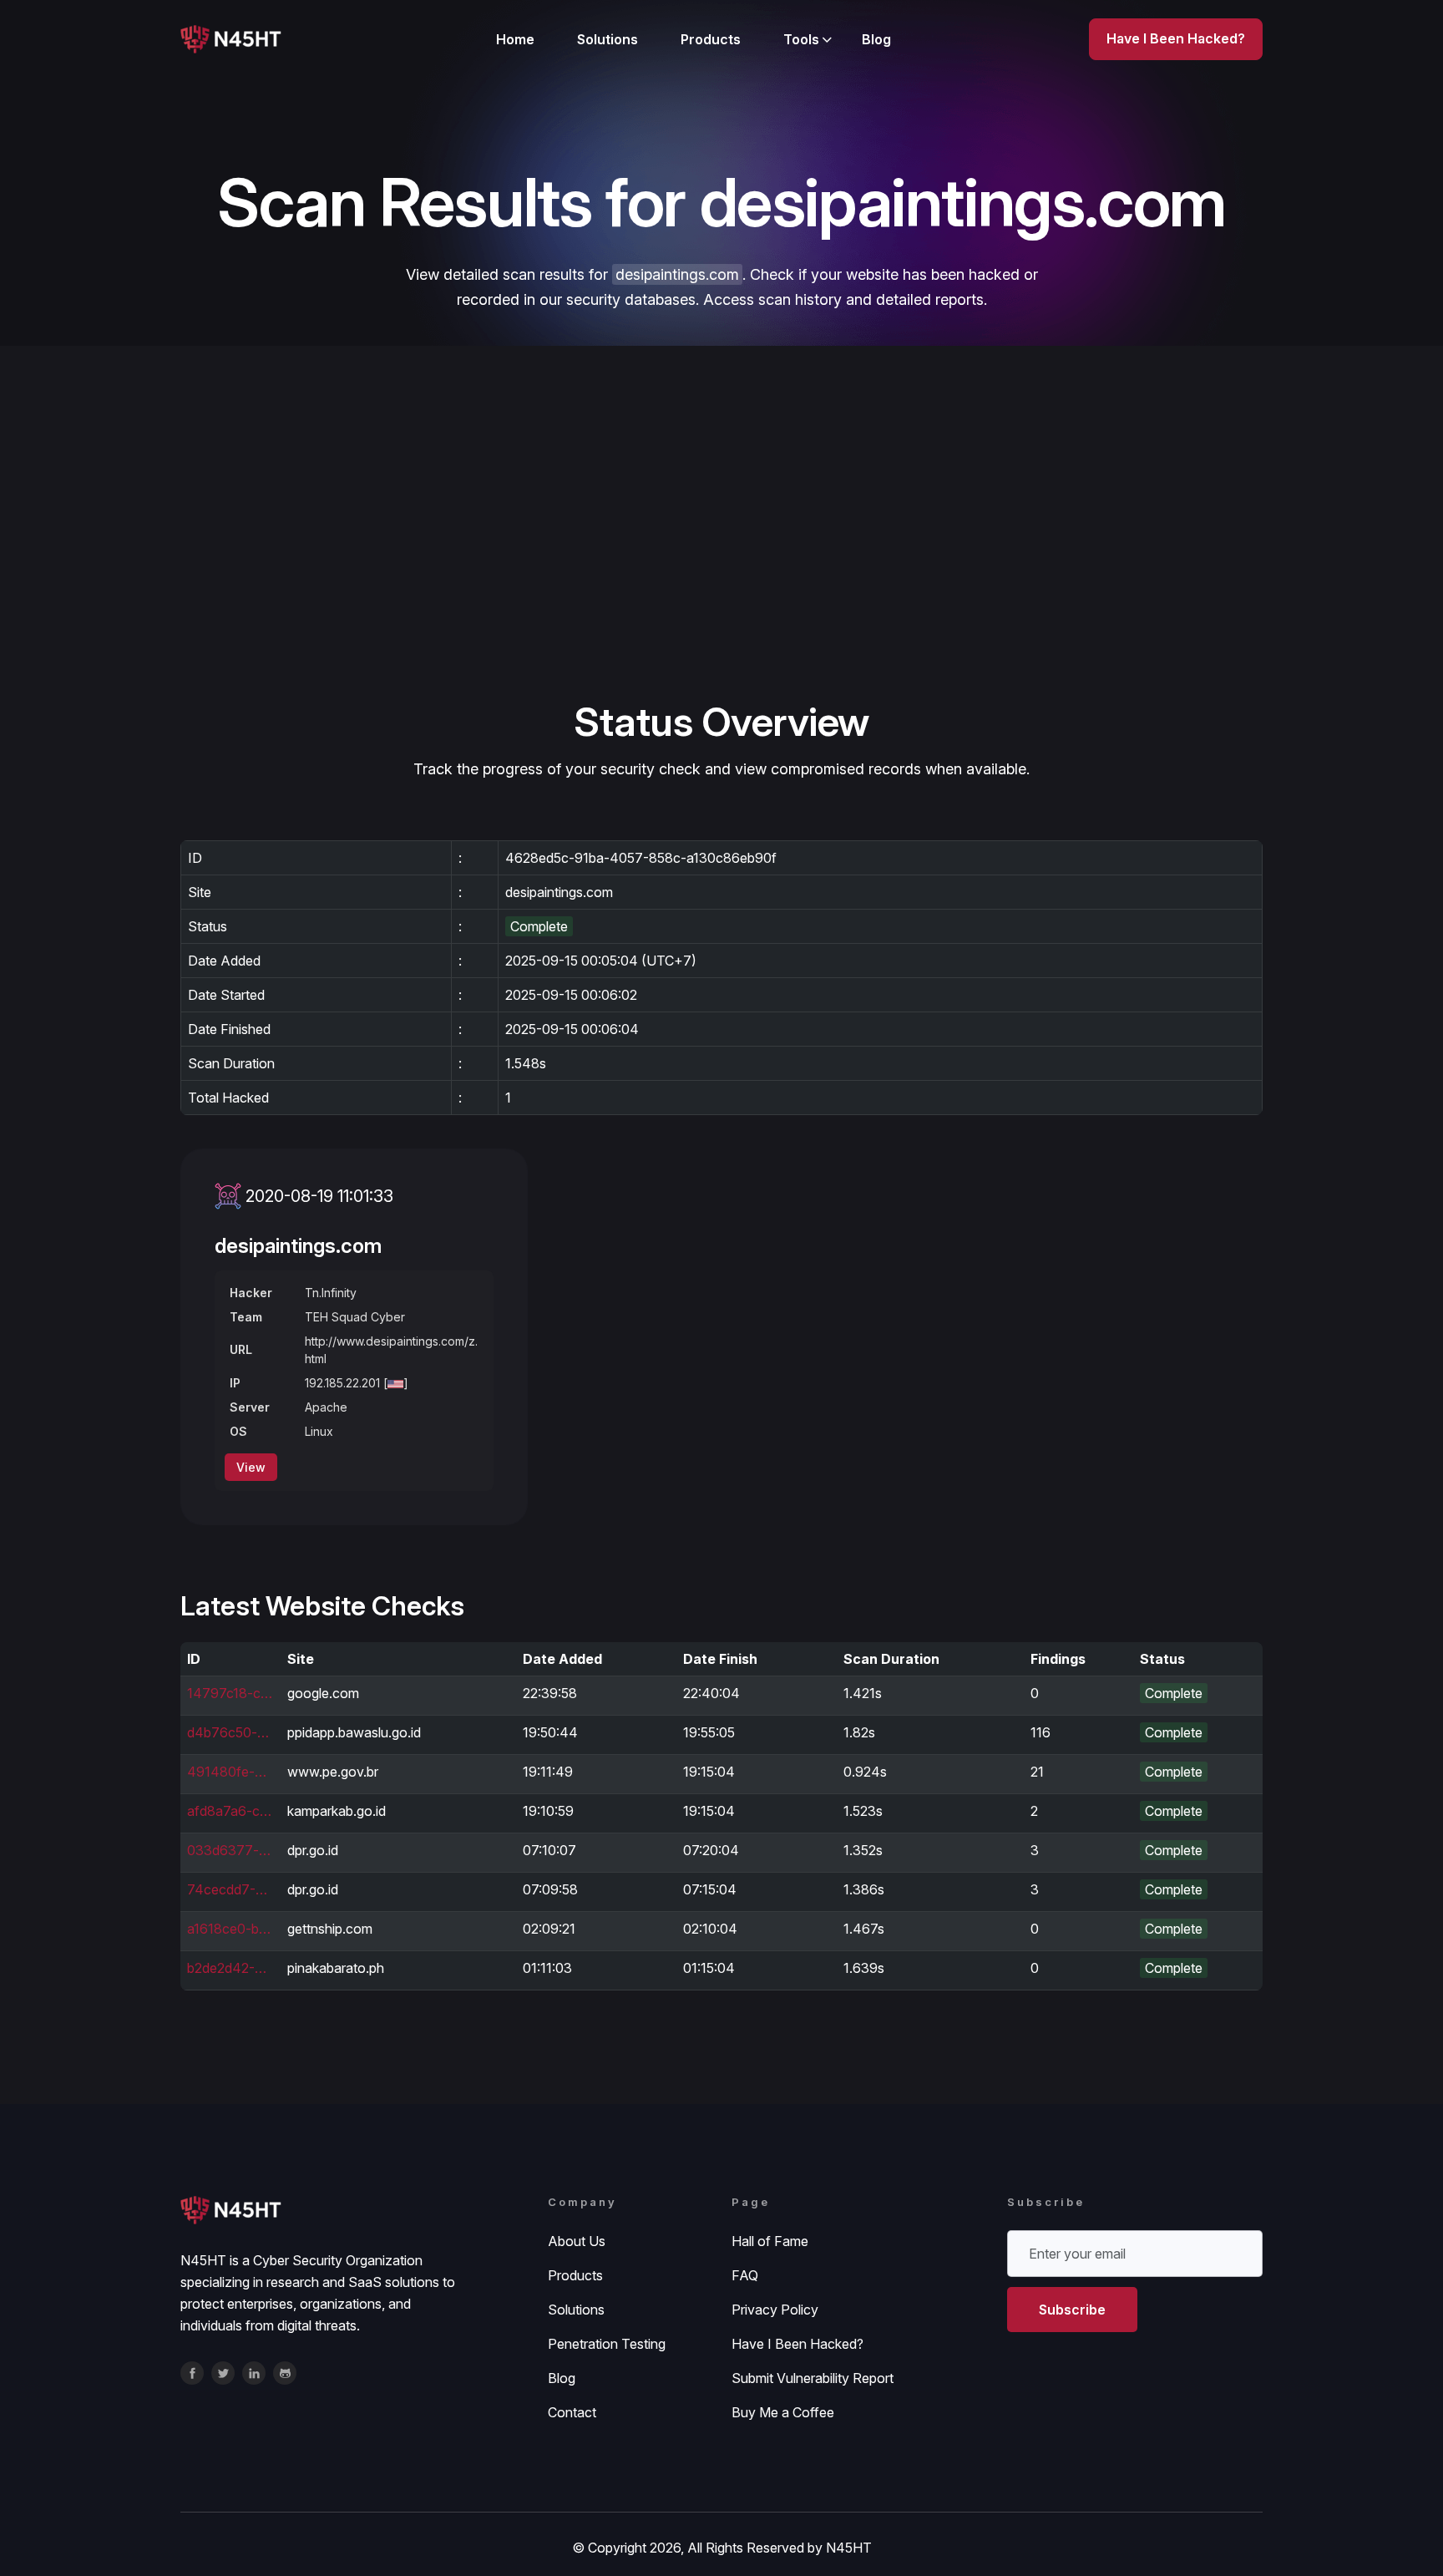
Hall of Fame (770, 2241)
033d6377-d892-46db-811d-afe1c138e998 (230, 1850)
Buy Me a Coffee (783, 2412)
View (251, 1467)
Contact (572, 2412)
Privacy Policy (775, 2310)
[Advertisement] (721, 571)
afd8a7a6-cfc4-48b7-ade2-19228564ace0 (230, 1811)
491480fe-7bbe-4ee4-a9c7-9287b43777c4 (230, 1772)
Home (515, 39)
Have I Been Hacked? (797, 2344)
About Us (577, 2241)
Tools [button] (801, 39)
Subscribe (1072, 2310)
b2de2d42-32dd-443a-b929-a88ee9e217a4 (230, 1968)
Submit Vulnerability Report (813, 2378)
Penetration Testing (607, 2344)
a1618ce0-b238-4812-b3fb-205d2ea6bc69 (230, 1929)
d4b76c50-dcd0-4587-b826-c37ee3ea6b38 (230, 1732)
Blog (876, 39)
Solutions (608, 39)
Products (711, 39)
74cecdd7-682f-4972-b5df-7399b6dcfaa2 (230, 1889)
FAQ (745, 2275)
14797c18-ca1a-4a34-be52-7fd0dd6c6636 (230, 1693)
